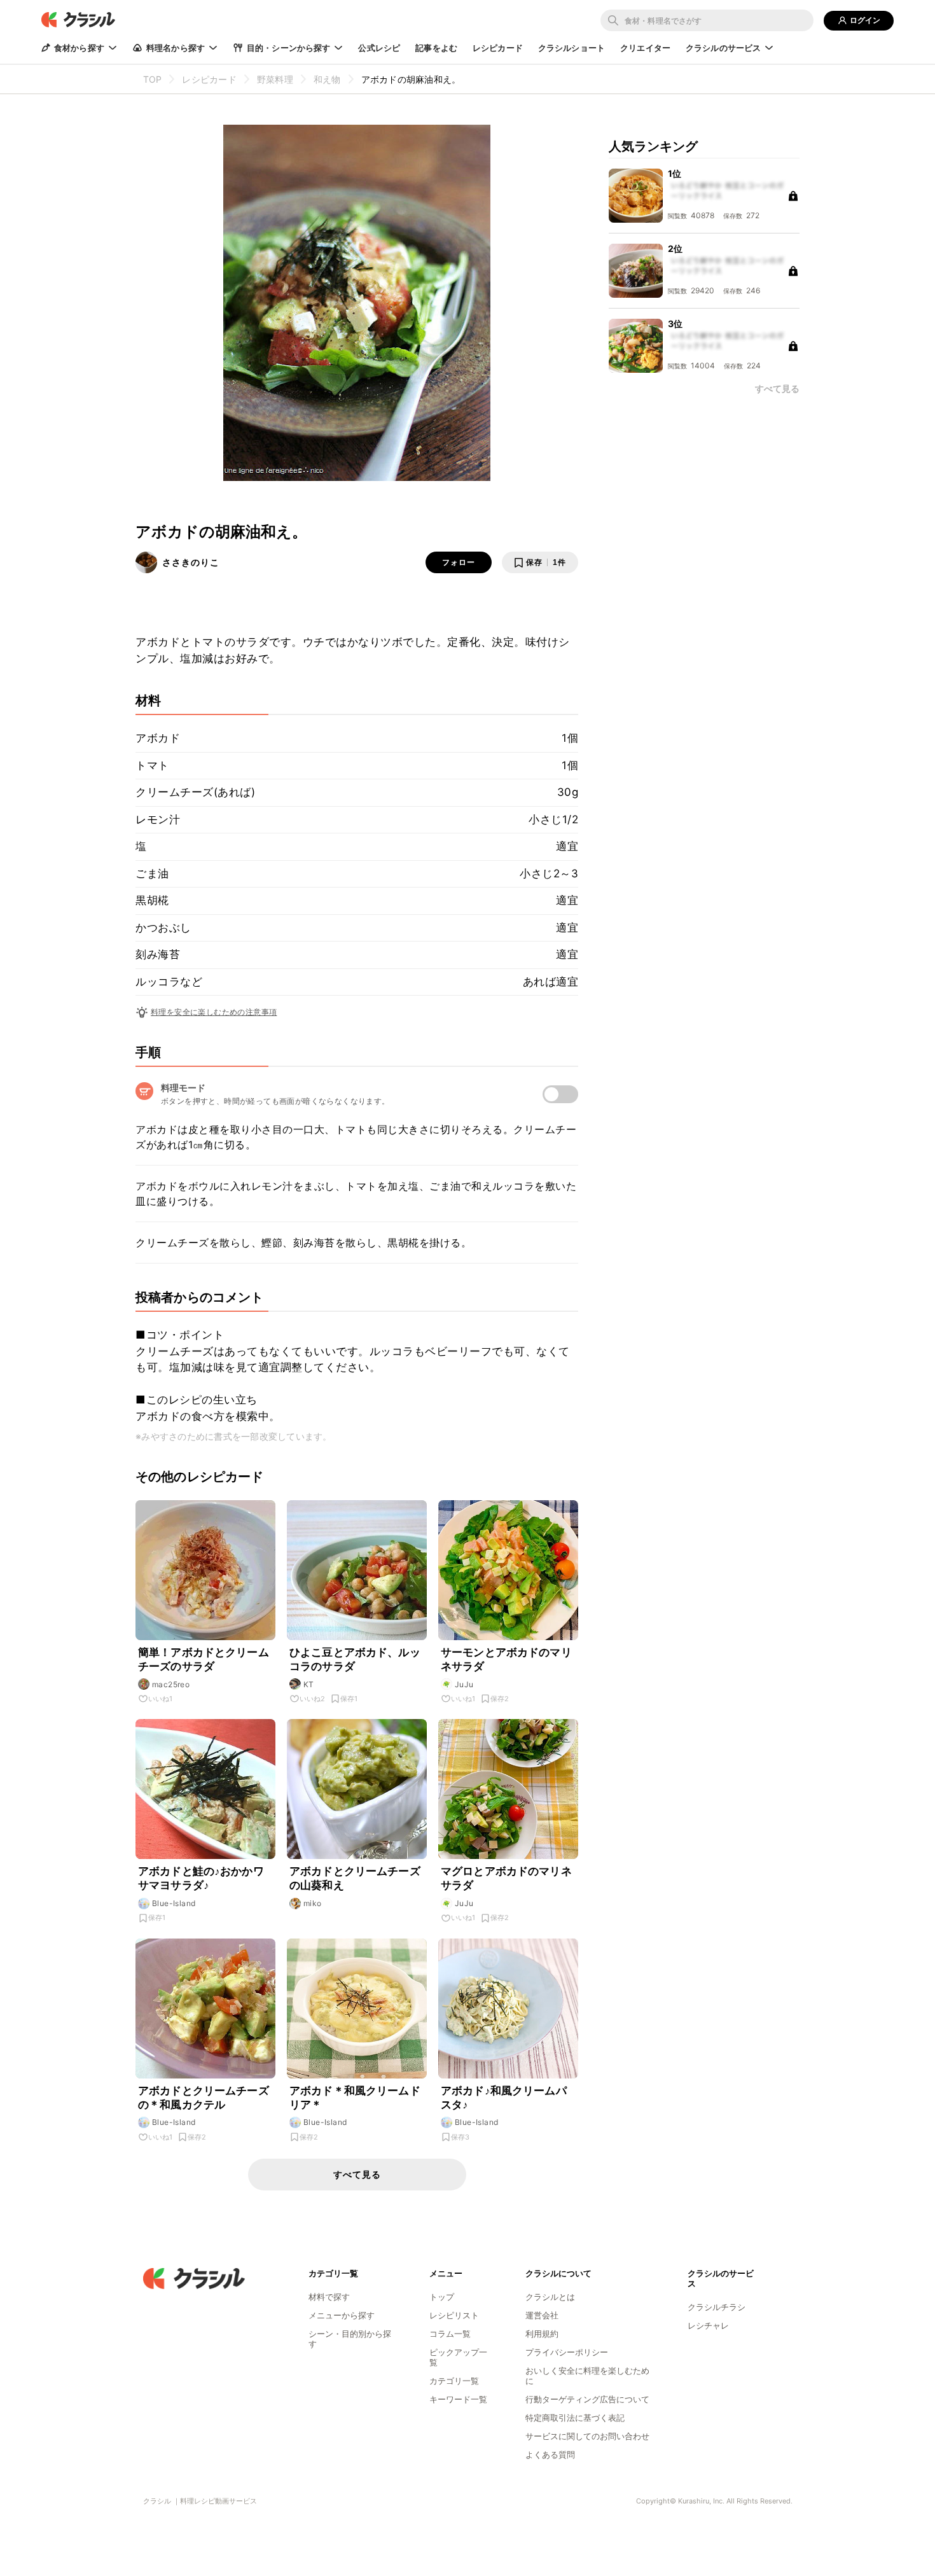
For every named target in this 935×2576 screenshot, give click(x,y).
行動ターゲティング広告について (587, 2399)
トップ (442, 2297)
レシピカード (498, 48)
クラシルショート (571, 48)
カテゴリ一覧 (454, 2381)
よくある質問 (550, 2454)
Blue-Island (174, 1903)
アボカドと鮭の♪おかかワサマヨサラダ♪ (201, 1878)
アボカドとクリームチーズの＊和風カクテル (204, 2098)
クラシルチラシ (717, 2307)
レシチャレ (708, 2325)
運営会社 (542, 2315)
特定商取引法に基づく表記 (575, 2418)
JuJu (464, 1684)
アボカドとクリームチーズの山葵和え (355, 1878)
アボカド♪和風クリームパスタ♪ (504, 2098)
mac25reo (171, 1684)
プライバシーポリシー (567, 2352)
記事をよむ (436, 48)
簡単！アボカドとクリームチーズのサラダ (204, 1659)
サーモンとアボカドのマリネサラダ (506, 1659)
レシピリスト (454, 2315)
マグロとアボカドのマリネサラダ (506, 1878)
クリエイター (645, 48)
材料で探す (329, 2297)
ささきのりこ (191, 562)
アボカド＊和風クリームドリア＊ (355, 2098)
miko (313, 1903)
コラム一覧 (450, 2334)
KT (309, 1684)
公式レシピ (379, 48)
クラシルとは (550, 2297)
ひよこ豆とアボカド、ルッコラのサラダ (355, 1659)
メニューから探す (342, 2315)
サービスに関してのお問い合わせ (587, 2436)
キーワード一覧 (458, 2399)
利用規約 (542, 2334)
